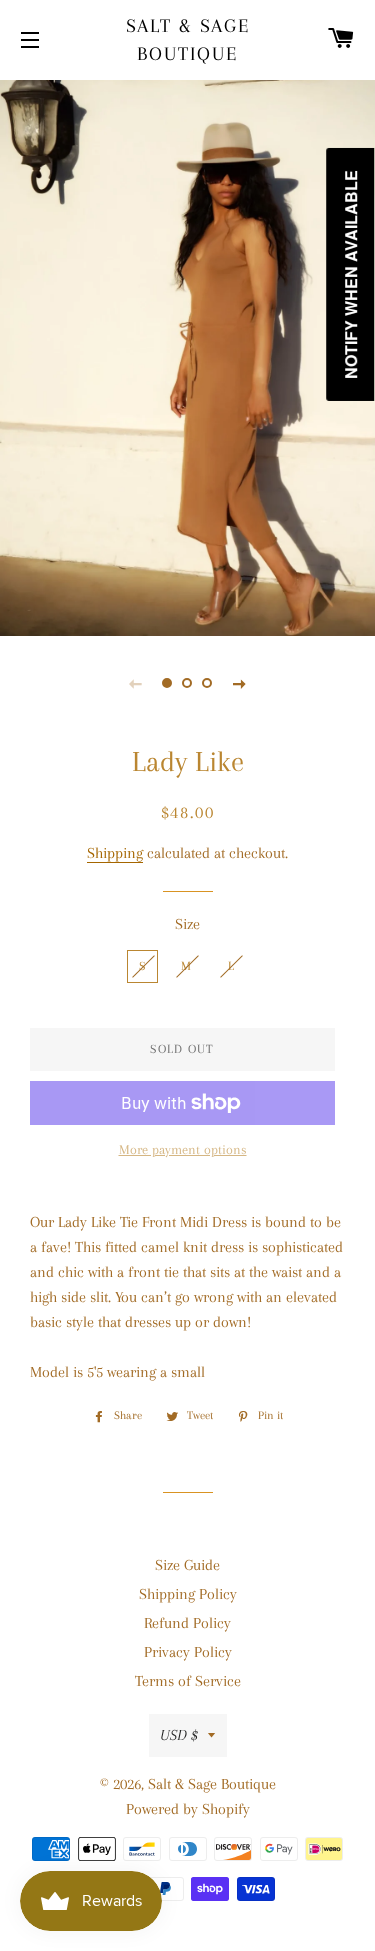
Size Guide (187, 1565)
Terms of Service (188, 1681)
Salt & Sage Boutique (188, 40)
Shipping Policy (188, 1594)
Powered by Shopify (188, 1809)
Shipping (115, 853)
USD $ (179, 1735)
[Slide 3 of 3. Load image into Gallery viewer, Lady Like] (208, 683)
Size (187, 924)
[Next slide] (240, 683)
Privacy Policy (188, 1652)
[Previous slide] (136, 683)
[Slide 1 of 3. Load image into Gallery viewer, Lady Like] (168, 683)
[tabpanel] (187, 355)
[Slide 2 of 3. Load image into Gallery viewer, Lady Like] (188, 683)
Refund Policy (187, 1623)
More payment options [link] (183, 1149)
